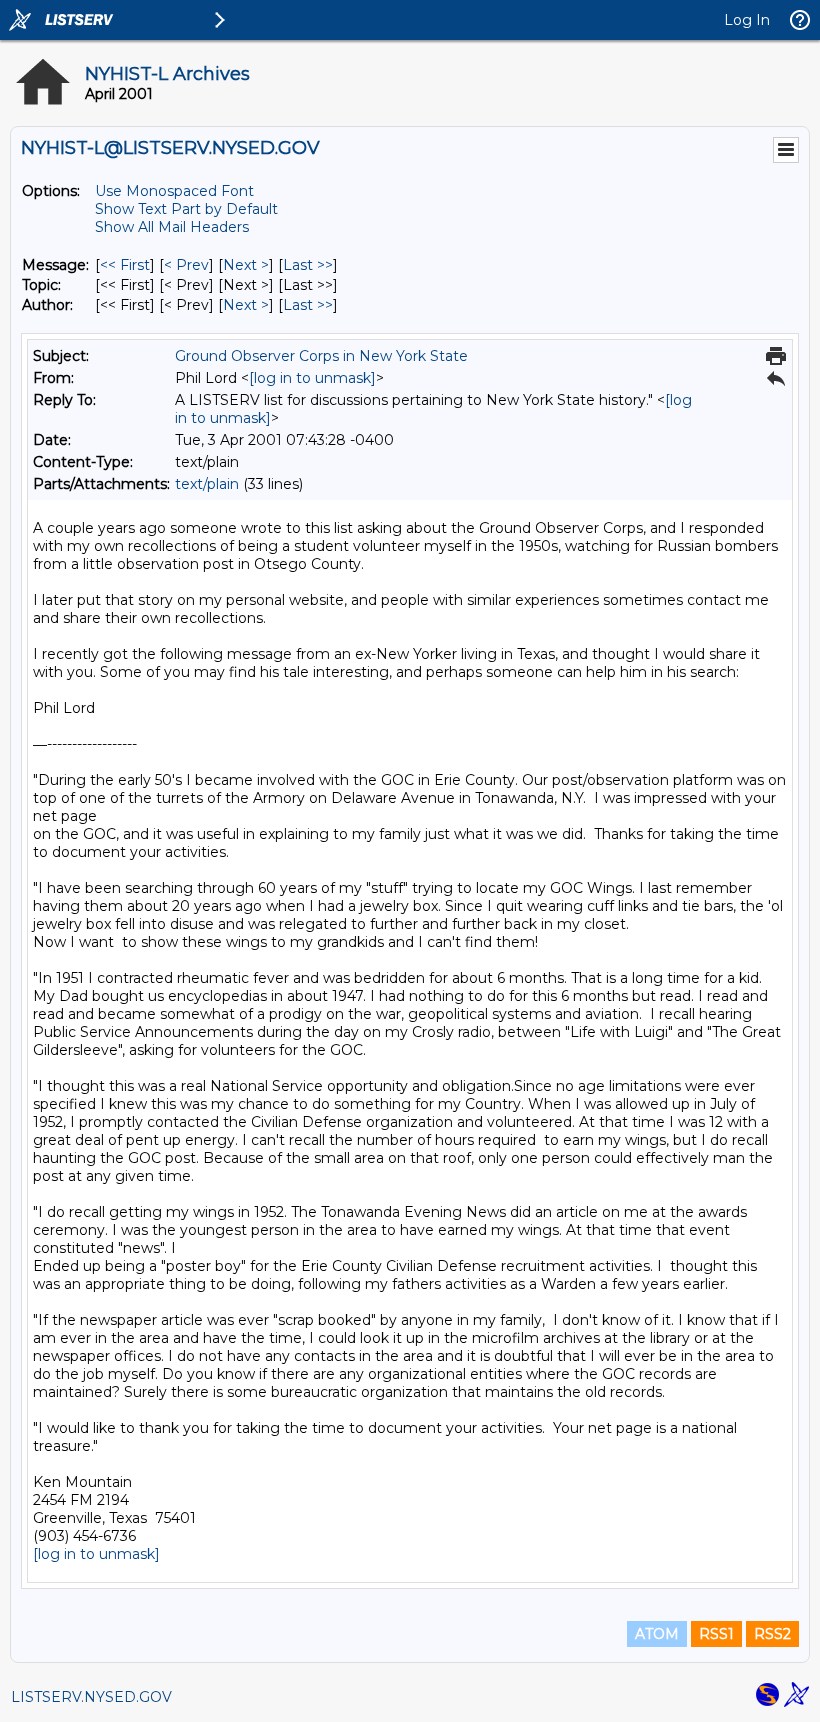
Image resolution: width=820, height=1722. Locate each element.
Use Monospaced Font (174, 191)
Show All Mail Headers (172, 227)
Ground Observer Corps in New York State (321, 356)
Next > (246, 265)
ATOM (657, 1634)
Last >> (308, 265)
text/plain (207, 484)
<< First (125, 265)
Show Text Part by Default (186, 209)
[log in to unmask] (312, 378)
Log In (747, 20)
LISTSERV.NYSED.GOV (91, 1697)
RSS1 (716, 1634)
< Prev (186, 265)
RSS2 (772, 1634)
